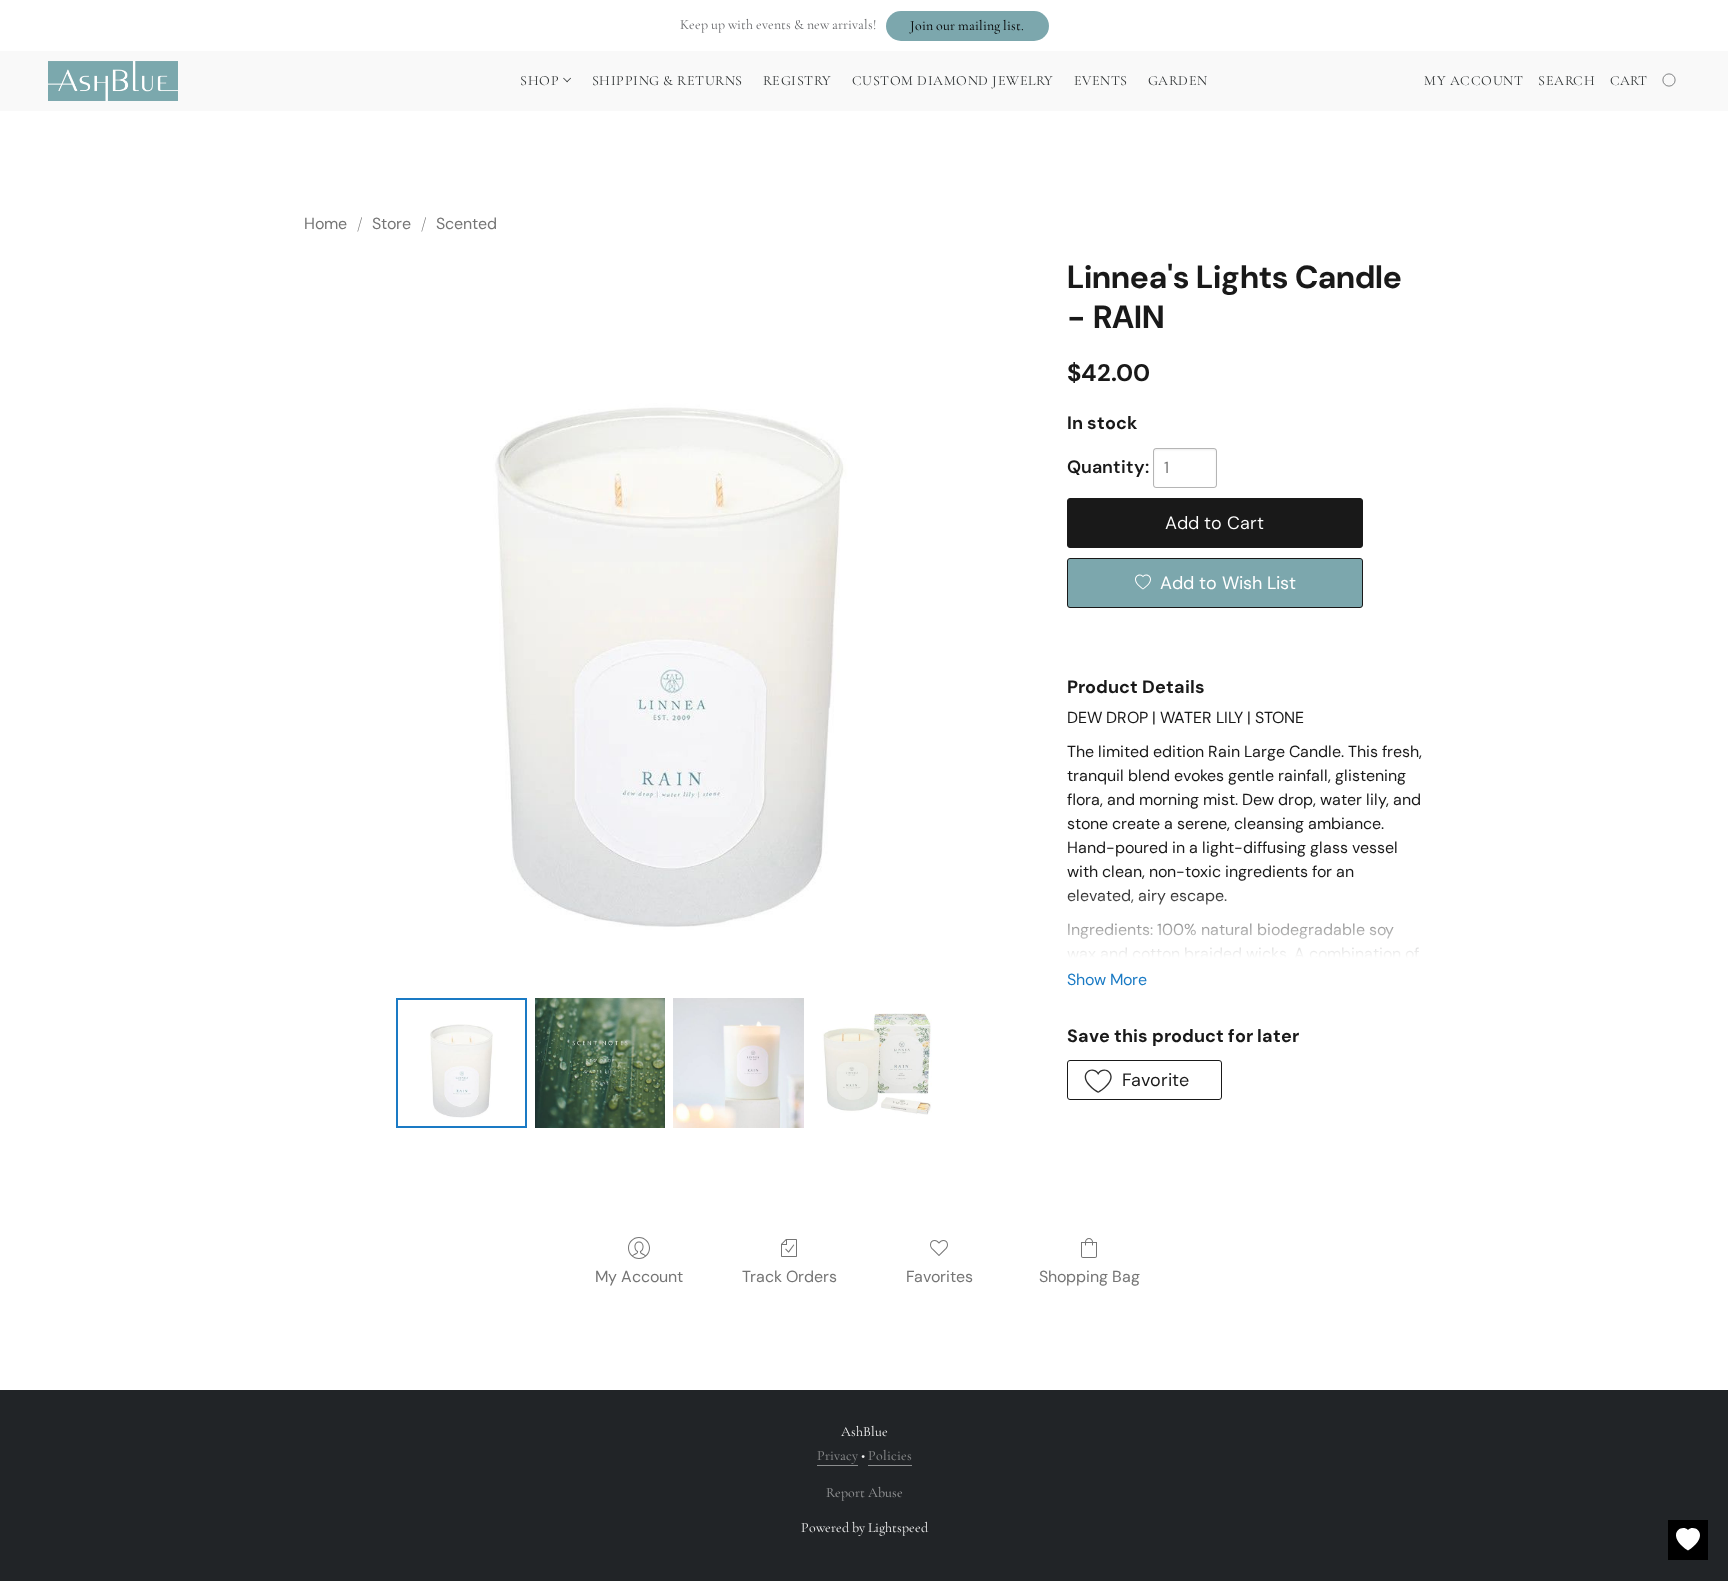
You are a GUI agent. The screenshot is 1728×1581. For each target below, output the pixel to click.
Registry (797, 80)
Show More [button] (1107, 979)
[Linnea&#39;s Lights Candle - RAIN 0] (461, 1063)
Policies (890, 1455)
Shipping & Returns (667, 80)
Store (391, 223)
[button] (967, 26)
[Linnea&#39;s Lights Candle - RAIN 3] (877, 1063)
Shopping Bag (1089, 1276)
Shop (541, 80)
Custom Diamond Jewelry (953, 80)
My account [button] (1473, 80)
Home (325, 223)
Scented (466, 223)
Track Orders (789, 1276)
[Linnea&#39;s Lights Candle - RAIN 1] (600, 1063)
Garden (1178, 80)
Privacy (837, 1455)
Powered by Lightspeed (864, 1527)
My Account (639, 1276)
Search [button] (1566, 80)
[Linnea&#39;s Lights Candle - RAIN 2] (738, 1063)
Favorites (939, 1276)
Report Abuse (864, 1492)
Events (1101, 80)
